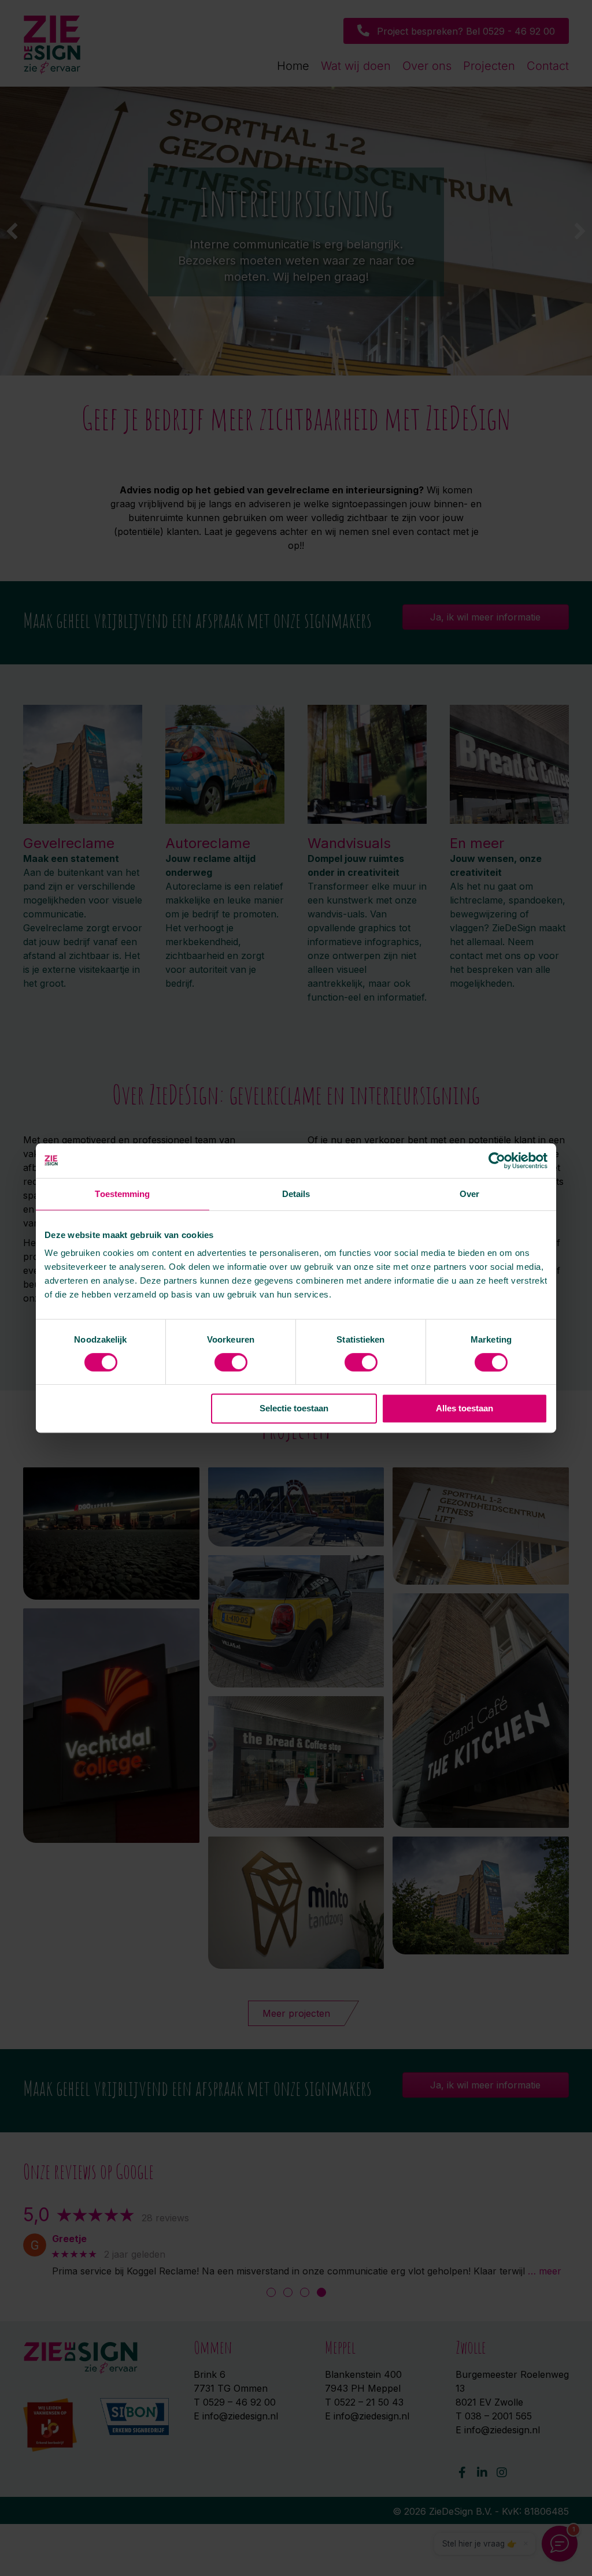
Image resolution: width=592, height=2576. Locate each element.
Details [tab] (296, 1194)
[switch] (231, 1362)
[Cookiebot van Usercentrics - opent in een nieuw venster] (497, 1161)
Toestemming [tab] (122, 1194)
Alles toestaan (465, 1408)
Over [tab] (469, 1194)
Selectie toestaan (294, 1408)
